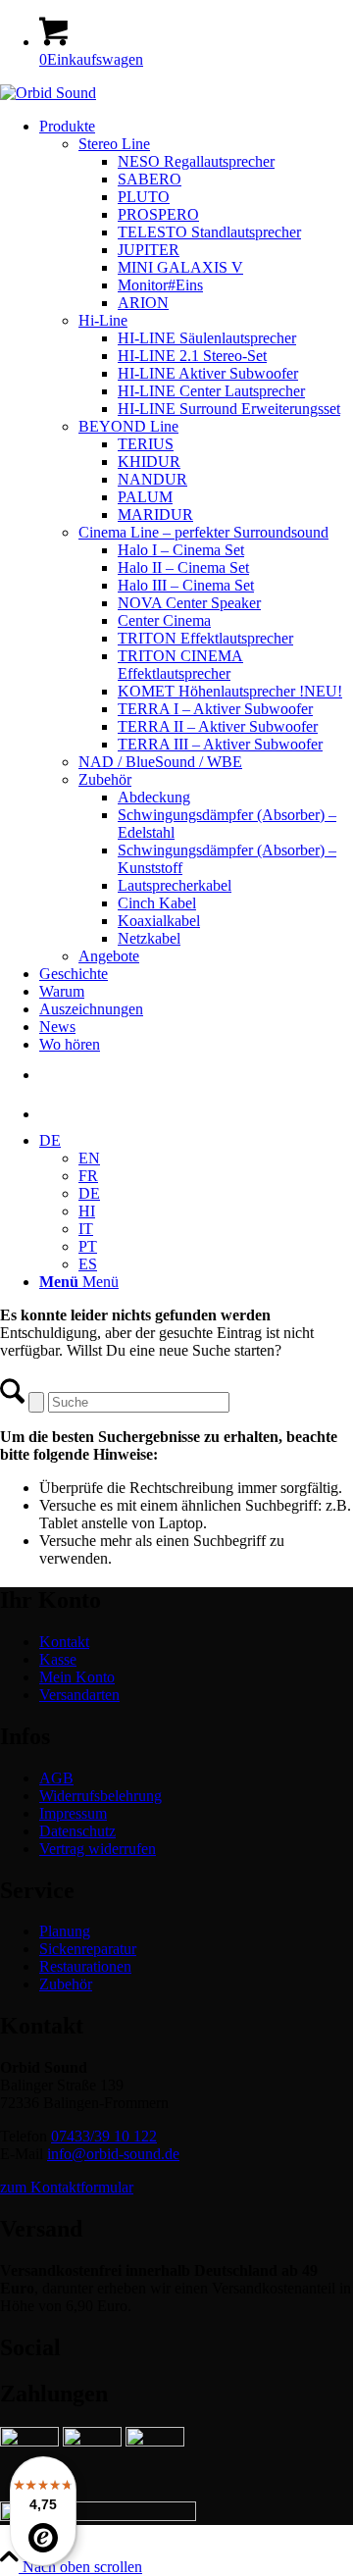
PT (88, 1246)
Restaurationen (85, 1966)
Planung (65, 1931)
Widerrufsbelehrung (101, 1796)
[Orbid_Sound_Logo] (48, 93)
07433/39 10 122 (104, 2136)
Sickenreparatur (88, 1949)
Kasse (58, 1659)
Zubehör (66, 1984)
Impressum (73, 1813)
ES (88, 1264)
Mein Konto (77, 1677)
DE (50, 1140)
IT (86, 1229)
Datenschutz (77, 1831)
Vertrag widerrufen (98, 1849)
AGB (56, 1778)
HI (87, 1211)
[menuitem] (196, 541)
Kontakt (64, 1642)
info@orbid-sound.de (113, 2154)
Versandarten (79, 1695)
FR (88, 1176)
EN (89, 1158)
